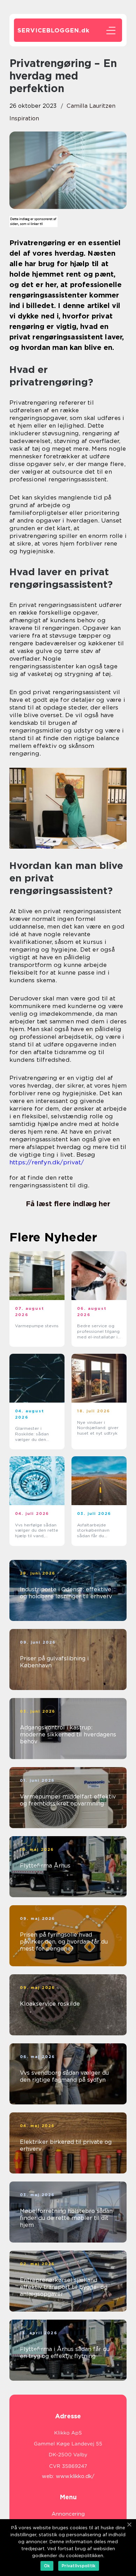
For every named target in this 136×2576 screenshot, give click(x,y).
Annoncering (68, 2514)
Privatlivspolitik (79, 2566)
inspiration (24, 118)
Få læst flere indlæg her (68, 1204)
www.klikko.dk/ (75, 2476)
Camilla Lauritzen (91, 106)
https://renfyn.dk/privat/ (47, 1162)
